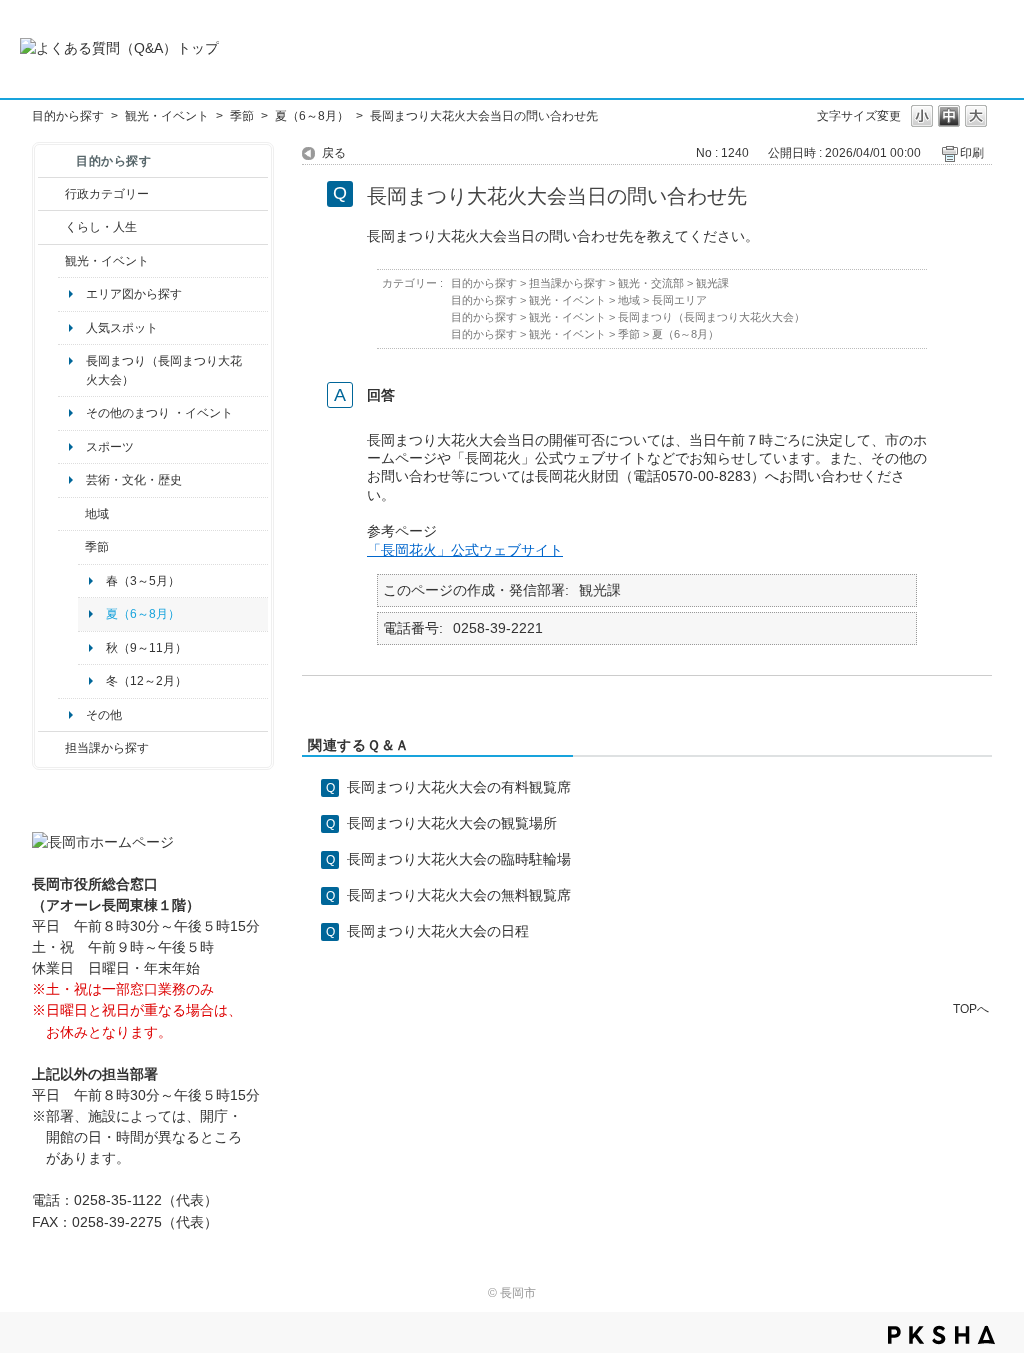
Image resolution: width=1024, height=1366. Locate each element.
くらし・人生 (101, 227)
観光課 (712, 283)
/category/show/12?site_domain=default (51, 227)
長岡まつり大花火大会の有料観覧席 (459, 787)
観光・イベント (167, 116)
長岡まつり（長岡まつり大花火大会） (164, 370)
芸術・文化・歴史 (134, 480)
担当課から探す (107, 748)
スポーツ (110, 447)
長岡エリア (679, 300)
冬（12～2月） (146, 681)
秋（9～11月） (146, 648)
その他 (104, 715)
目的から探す (68, 116)
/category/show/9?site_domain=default (51, 748)
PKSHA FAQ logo (941, 1335)
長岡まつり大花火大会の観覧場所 (452, 823)
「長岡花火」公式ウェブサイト (465, 550)
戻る (334, 153)
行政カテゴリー (107, 194)
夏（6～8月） (312, 116)
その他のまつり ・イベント (159, 413)
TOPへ (971, 1008)
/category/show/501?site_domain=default (71, 547)
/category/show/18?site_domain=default (51, 261)
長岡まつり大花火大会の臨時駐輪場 (459, 859)
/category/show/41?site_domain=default (71, 514)
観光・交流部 (651, 283)
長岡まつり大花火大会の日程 (438, 931)
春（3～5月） (143, 581)
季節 (242, 116)
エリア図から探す (134, 294)
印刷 (972, 153)
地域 (97, 514)
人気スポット (122, 328)
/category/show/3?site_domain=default (51, 194)
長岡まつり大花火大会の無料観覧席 (459, 895)
